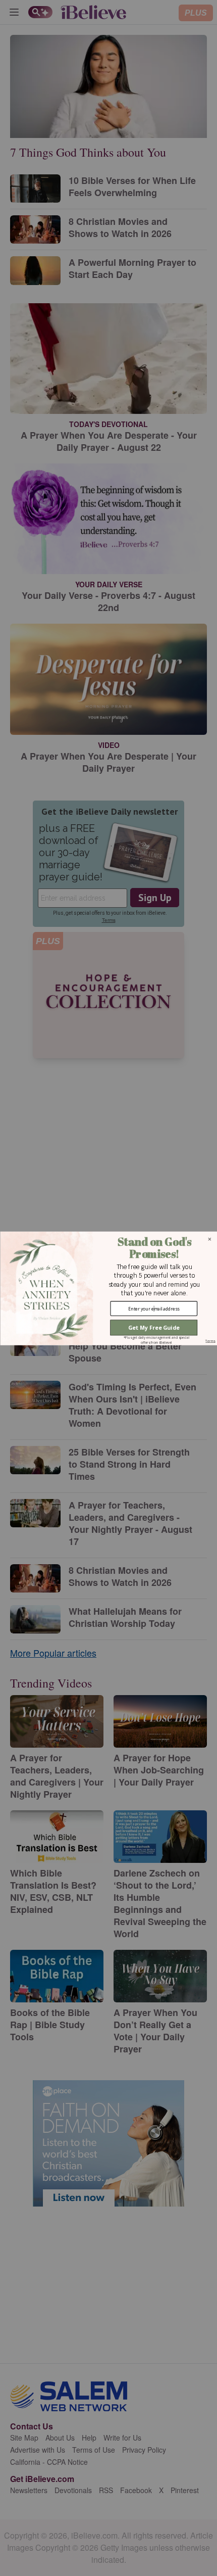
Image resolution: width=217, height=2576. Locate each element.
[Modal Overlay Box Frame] (108, 1288)
